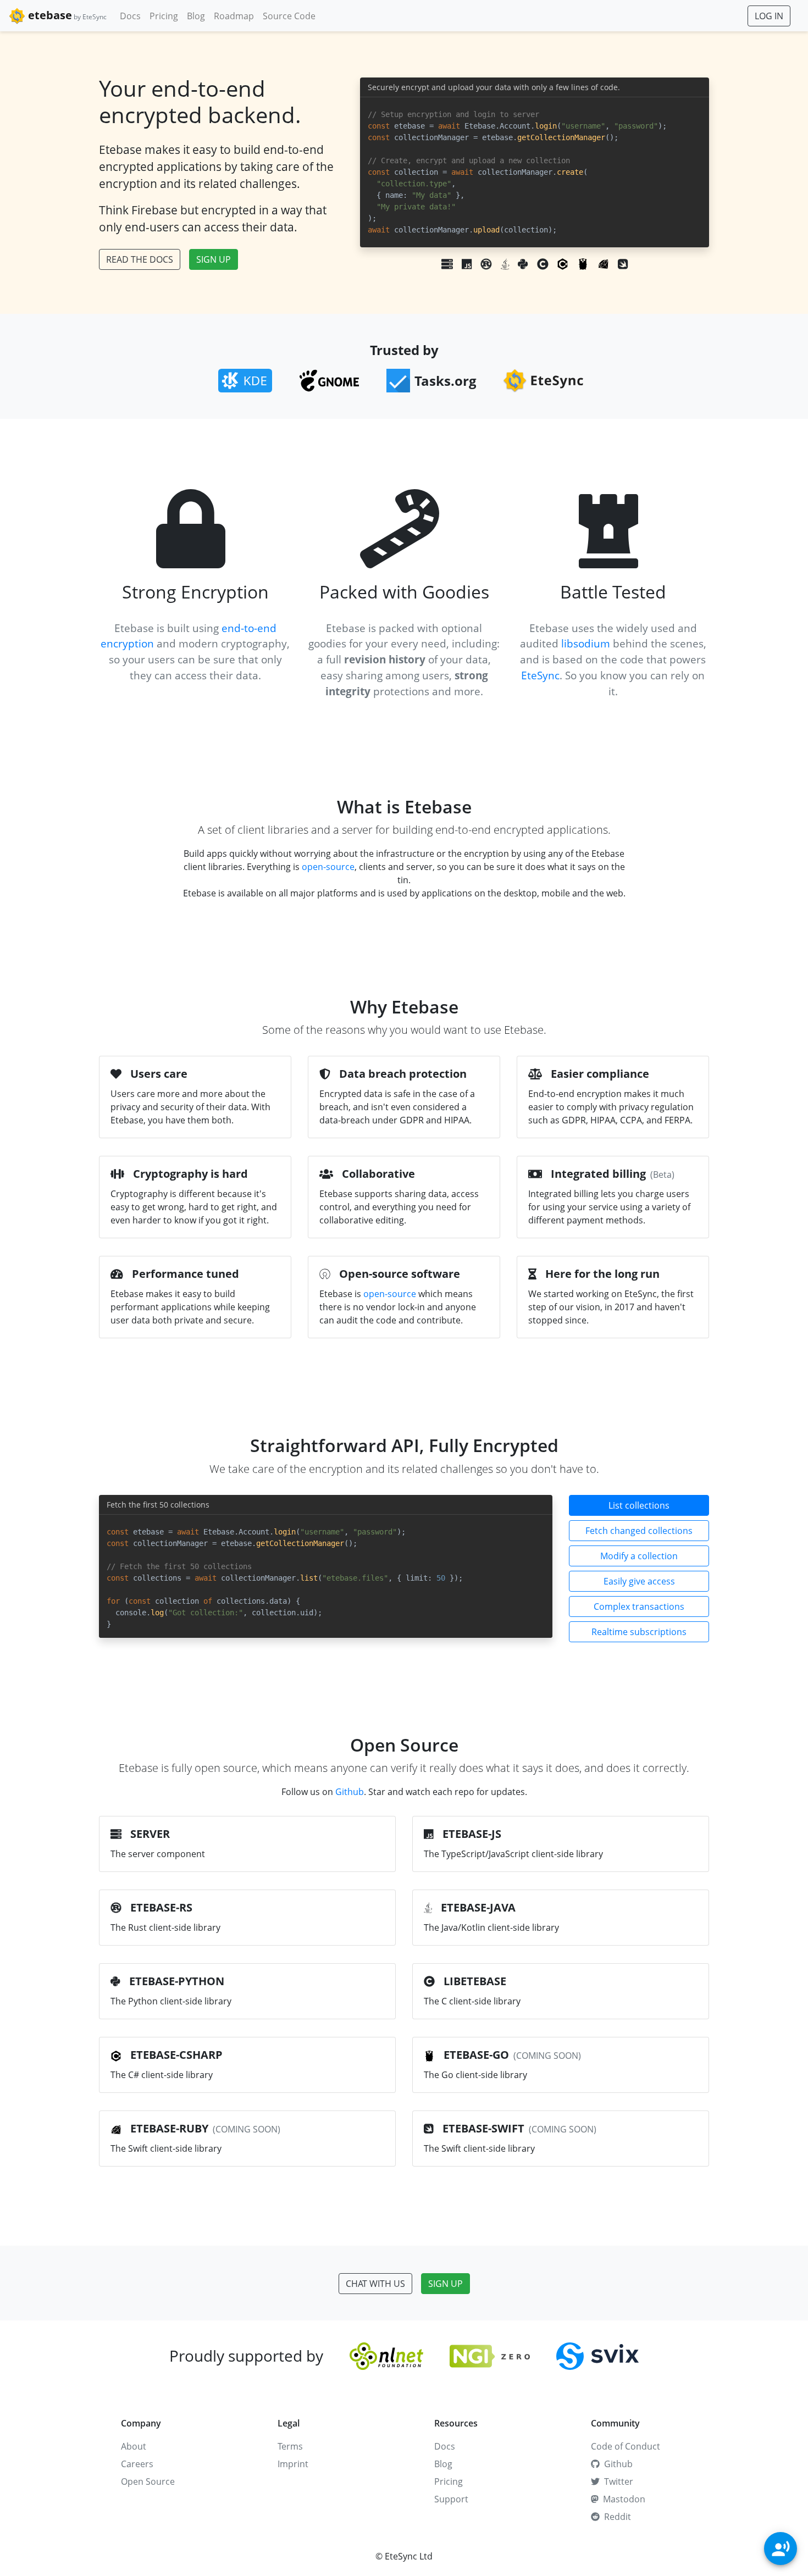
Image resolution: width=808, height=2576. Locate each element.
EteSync (540, 675)
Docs (130, 16)
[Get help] (781, 2549)
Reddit (618, 2517)
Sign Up (214, 259)
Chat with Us (375, 2284)
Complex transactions (639, 1606)
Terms (290, 2446)
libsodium (586, 643)
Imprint (293, 2464)
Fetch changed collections (639, 1531)
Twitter (619, 2481)
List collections (639, 1505)
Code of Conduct (626, 2446)
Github (350, 1792)
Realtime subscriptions (639, 1632)
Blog (196, 16)
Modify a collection (639, 1556)
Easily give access (639, 1581)
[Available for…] (535, 264)
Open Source (148, 2481)
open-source (328, 867)
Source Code (289, 16)
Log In (769, 16)
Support (451, 2499)
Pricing (164, 16)
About (134, 2446)
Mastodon (624, 2499)
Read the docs (140, 259)
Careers (137, 2464)
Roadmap (234, 16)
